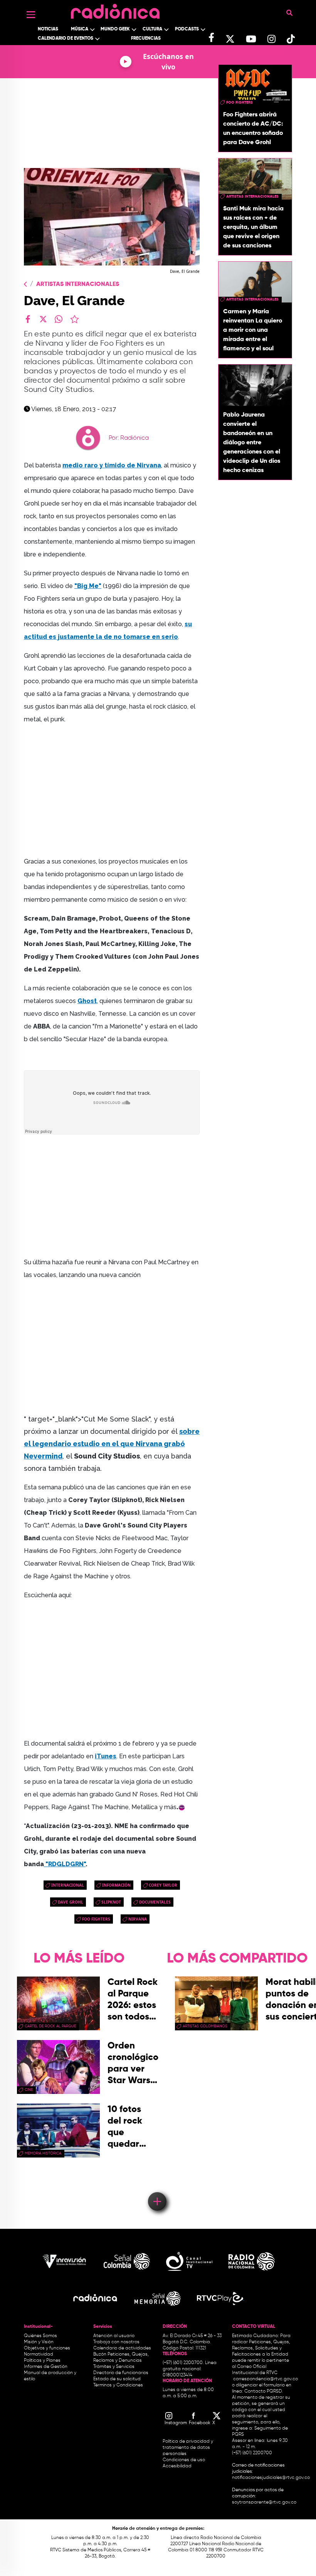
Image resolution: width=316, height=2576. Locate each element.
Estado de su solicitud (117, 2379)
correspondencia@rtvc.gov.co (266, 2379)
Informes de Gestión (46, 2367)
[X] (43, 319)
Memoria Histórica (43, 2153)
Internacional (68, 1885)
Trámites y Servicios (114, 2367)
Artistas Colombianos (205, 2026)
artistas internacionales (252, 197)
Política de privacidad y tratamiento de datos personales (188, 2448)
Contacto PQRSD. (264, 2391)
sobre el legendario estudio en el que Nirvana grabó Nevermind (112, 1444)
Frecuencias (146, 39)
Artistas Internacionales (78, 284)
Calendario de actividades (122, 2348)
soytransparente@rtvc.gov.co (264, 2502)
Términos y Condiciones (118, 2385)
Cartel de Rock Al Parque (50, 2026)
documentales (155, 1902)
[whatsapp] (59, 319)
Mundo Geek (115, 29)
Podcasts (187, 29)
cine (29, 2090)
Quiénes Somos (40, 2336)
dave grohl (71, 1902)
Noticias (48, 29)
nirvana (138, 1919)
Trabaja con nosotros (116, 2342)
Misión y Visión (39, 2342)
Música (80, 29)
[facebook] (28, 319)
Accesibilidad (178, 2466)
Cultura (152, 29)
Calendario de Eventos (66, 39)
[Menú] (31, 15)
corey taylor (163, 1885)
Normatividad (39, 2354)
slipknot (111, 1902)
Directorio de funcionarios (121, 2373)
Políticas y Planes (42, 2361)
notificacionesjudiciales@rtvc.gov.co (271, 2478)
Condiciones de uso (184, 2460)
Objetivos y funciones (47, 2348)
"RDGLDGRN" (66, 1864)
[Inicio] (115, 9)
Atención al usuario (114, 2336)
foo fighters (96, 1919)
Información (116, 1885)
